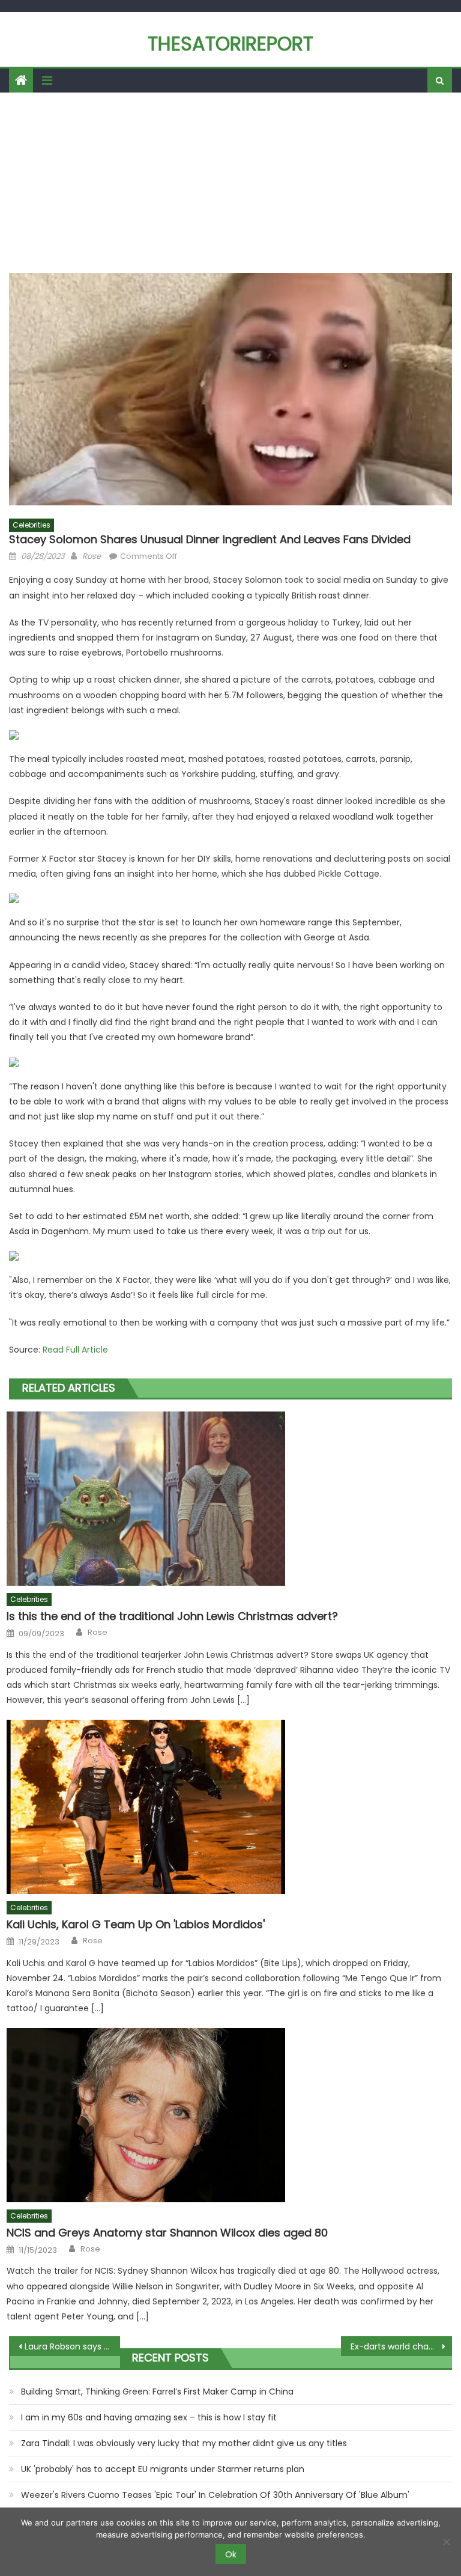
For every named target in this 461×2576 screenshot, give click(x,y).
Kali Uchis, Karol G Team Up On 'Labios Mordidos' (136, 1924)
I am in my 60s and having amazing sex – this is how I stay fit (149, 2417)
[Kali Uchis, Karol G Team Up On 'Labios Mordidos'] (229, 1807)
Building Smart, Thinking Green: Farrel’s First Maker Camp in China (157, 2392)
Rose (92, 556)
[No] (446, 2542)
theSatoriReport (230, 44)
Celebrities (32, 525)
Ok (231, 2554)
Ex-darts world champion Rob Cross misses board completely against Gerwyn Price (401, 2346)
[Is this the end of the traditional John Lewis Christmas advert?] (229, 1499)
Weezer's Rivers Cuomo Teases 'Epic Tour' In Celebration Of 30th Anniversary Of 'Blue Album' (215, 2495)
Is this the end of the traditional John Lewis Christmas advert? (172, 1616)
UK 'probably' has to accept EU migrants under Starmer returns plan (163, 2469)
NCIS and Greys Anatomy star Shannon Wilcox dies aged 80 (167, 2233)
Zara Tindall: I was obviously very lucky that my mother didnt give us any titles (184, 2443)
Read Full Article (75, 1350)
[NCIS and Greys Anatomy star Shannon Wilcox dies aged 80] (229, 2115)
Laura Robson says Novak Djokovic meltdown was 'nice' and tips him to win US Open (72, 2346)
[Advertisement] (230, 183)
